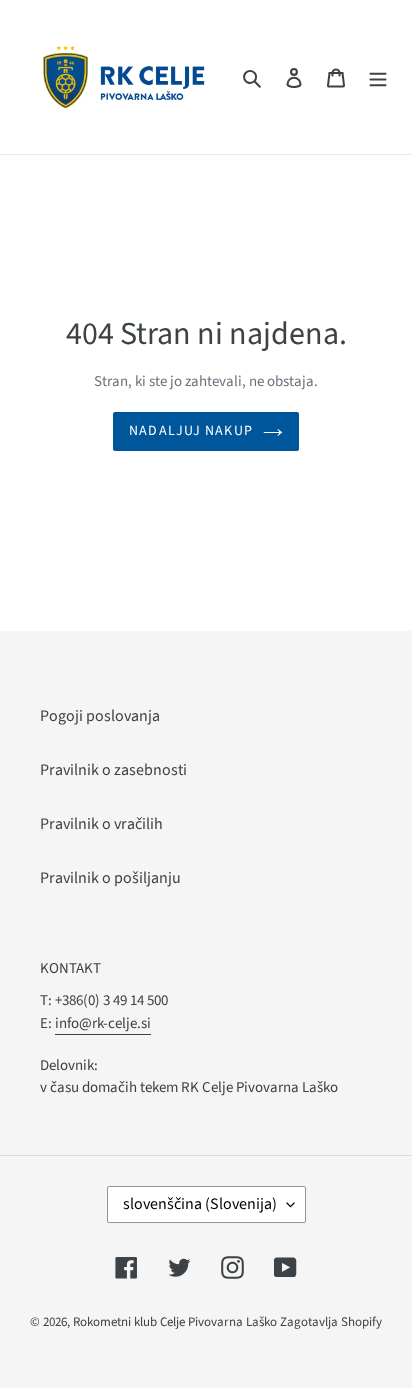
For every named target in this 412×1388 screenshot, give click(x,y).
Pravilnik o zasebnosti (113, 770)
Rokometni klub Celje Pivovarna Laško (175, 1322)
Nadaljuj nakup (191, 431)
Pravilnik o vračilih (101, 824)
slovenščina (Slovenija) (200, 1204)
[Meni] (378, 77)
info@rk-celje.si (103, 1023)
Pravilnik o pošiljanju (110, 878)
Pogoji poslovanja (100, 716)
